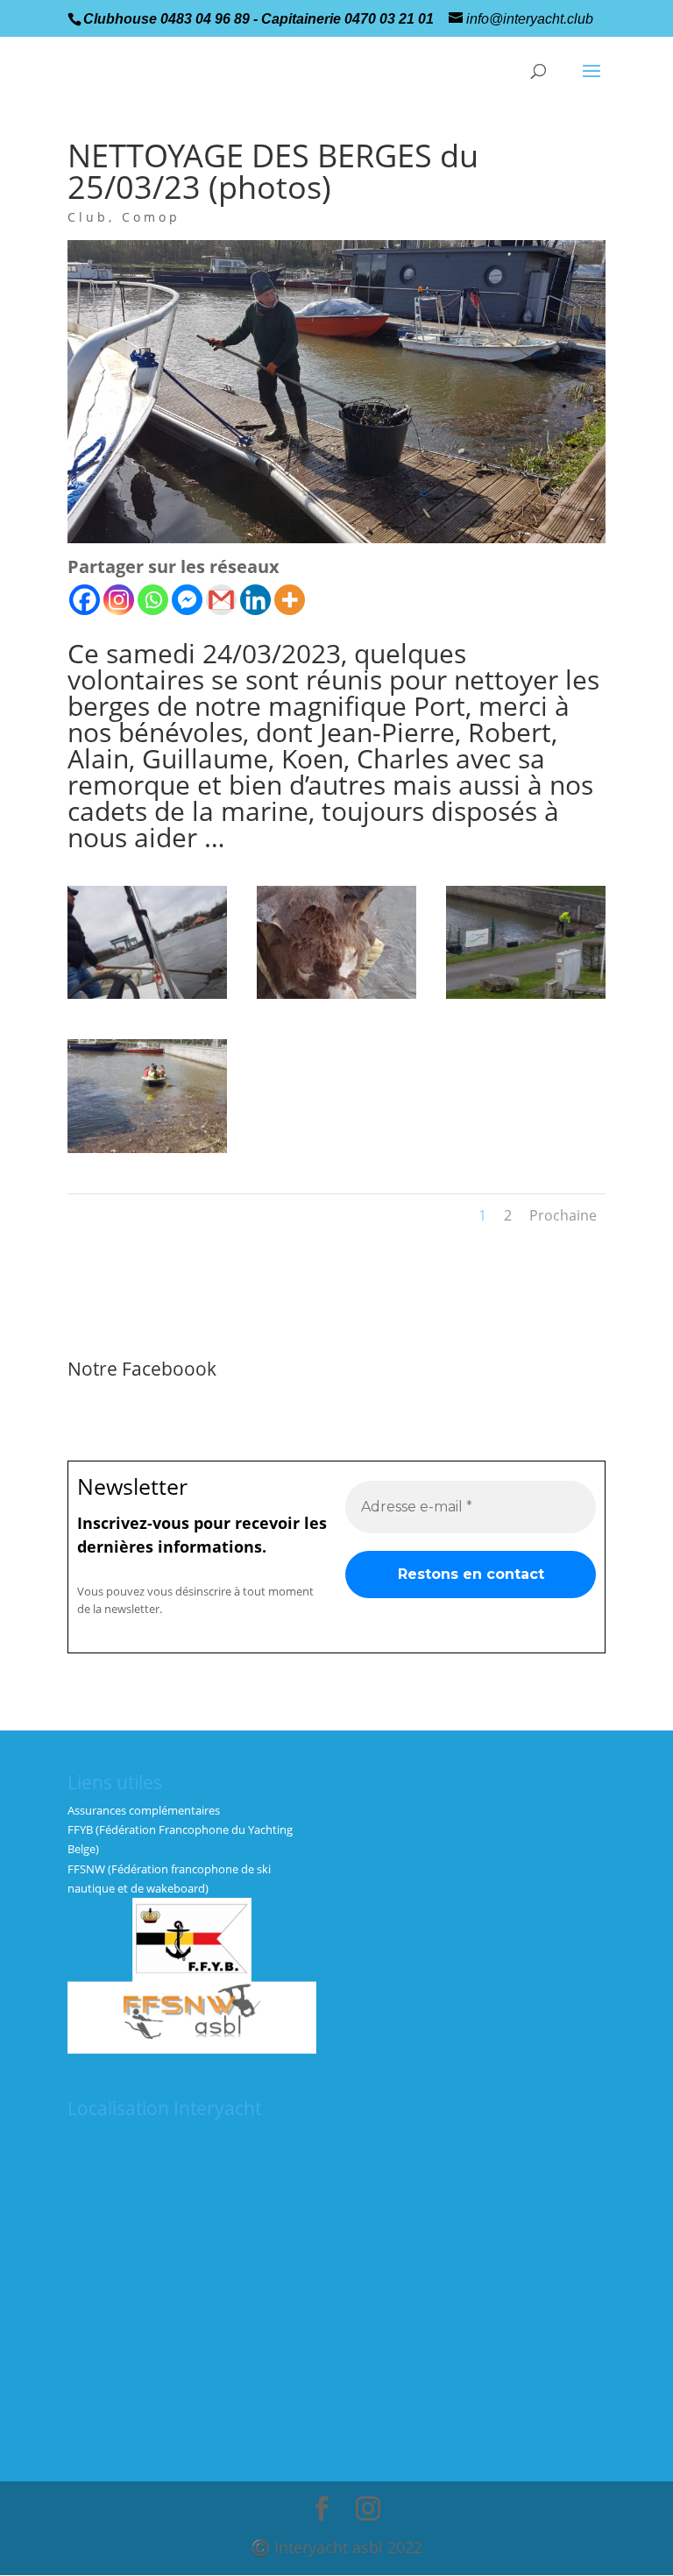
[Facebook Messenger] (187, 600)
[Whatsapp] (153, 600)
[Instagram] (119, 600)
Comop (151, 217)
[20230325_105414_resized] (526, 998)
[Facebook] (85, 600)
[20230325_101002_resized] (336, 998)
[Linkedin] (255, 600)
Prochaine (563, 1215)
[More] (290, 600)
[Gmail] (221, 600)
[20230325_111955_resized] (147, 1153)
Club (88, 217)
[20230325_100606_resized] (147, 998)
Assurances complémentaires (144, 1810)
